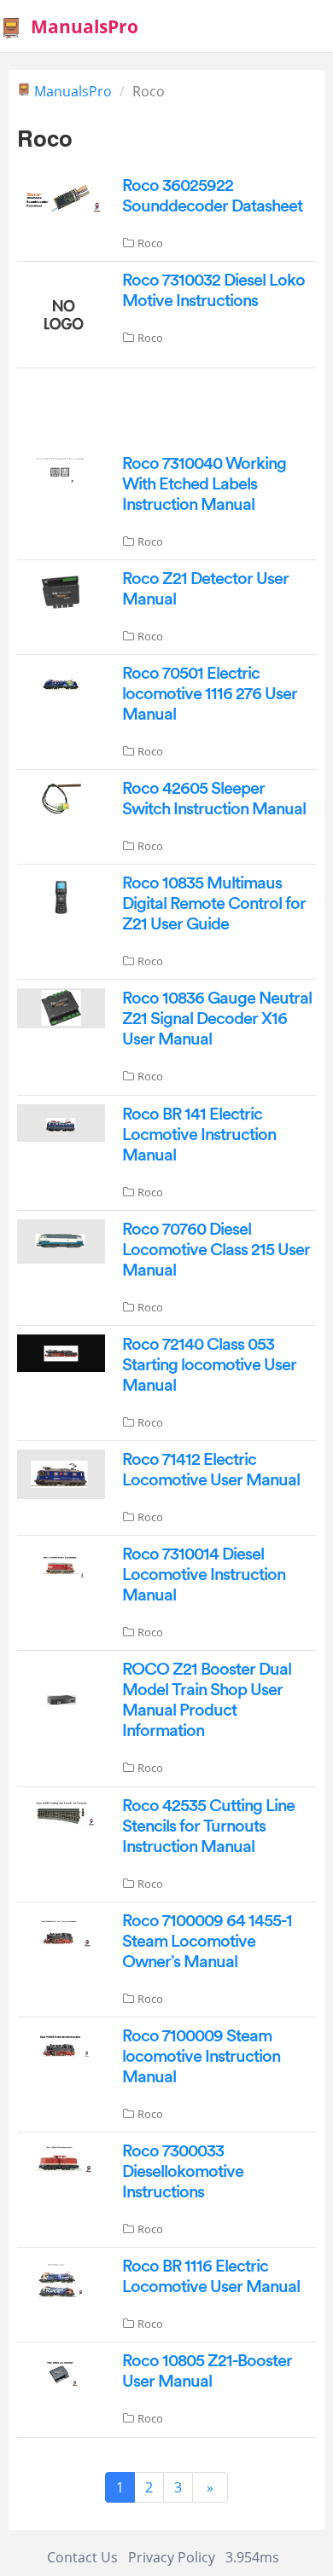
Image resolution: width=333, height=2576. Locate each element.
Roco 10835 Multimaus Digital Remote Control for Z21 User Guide (214, 904)
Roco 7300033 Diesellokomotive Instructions (183, 2172)
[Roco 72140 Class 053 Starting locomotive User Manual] (61, 1352)
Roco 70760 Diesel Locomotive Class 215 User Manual (216, 1250)
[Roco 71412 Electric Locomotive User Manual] (61, 1473)
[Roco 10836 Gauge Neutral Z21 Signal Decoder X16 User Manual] (61, 1007)
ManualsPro (73, 91)
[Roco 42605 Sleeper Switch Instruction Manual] (61, 796)
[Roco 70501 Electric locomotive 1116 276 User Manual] (61, 681)
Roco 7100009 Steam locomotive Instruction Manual (201, 2057)
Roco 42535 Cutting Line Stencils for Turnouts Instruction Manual (208, 1826)
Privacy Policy (172, 2557)
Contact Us (82, 2557)
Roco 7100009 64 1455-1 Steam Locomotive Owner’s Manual (207, 1942)
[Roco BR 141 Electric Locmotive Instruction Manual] (61, 1121)
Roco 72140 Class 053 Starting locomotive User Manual (209, 1365)
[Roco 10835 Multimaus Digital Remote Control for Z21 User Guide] (61, 896)
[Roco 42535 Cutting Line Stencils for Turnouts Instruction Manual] (61, 1814)
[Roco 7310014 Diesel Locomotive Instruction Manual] (61, 1564)
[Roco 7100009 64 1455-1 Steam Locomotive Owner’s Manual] (61, 1931)
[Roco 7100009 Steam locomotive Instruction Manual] (61, 2046)
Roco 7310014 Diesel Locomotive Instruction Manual (204, 1575)
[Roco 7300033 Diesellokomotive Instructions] (61, 2161)
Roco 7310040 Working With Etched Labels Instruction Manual (204, 484)
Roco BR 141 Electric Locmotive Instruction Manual (199, 1135)
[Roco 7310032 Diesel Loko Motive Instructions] (61, 313)
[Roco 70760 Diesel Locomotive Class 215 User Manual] (61, 1240)
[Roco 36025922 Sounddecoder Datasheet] (61, 195)
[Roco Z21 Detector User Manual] (61, 591)
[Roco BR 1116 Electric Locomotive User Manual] (61, 2279)
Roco (150, 243)
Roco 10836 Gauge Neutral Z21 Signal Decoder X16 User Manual (217, 1019)
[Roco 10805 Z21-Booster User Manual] (61, 2371)
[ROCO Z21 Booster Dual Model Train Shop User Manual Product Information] (61, 1704)
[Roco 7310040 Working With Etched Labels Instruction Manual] (61, 469)
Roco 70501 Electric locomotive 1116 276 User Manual (210, 694)
